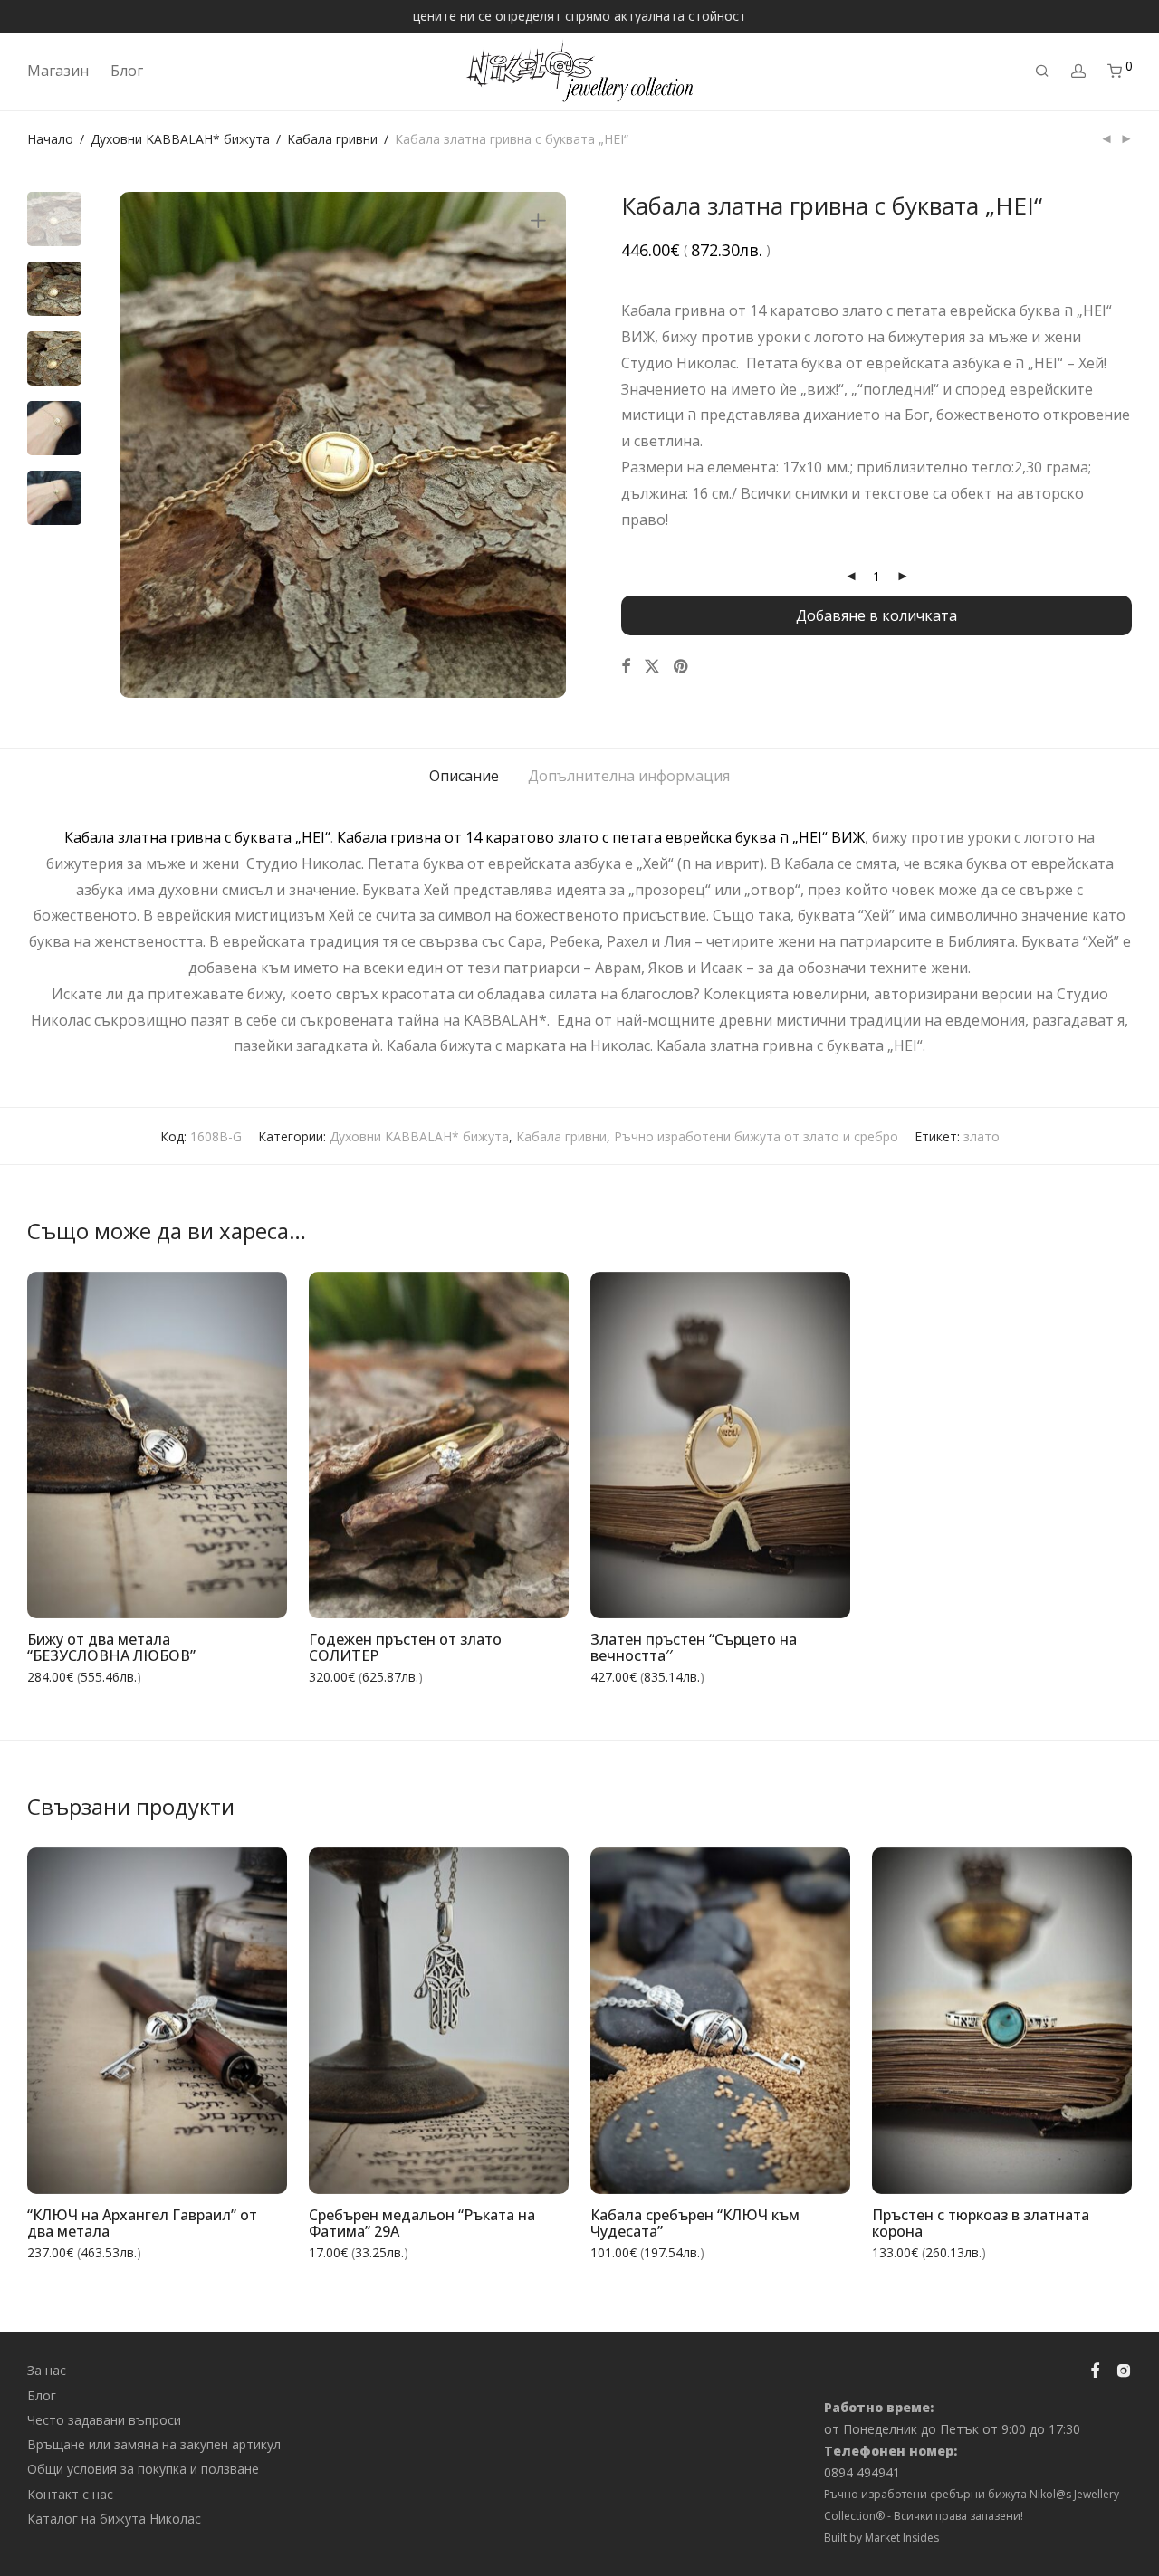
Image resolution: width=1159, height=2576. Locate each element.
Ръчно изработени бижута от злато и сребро (756, 1136)
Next (541, 444)
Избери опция (230, 1593)
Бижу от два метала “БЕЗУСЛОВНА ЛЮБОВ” (111, 1648)
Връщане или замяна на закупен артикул (154, 2444)
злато (982, 1136)
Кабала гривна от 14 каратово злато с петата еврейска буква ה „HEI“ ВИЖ (601, 837)
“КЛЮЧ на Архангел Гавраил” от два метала (142, 2223)
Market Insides (902, 2538)
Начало (50, 139)
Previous (144, 444)
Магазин (58, 71)
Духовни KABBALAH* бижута (180, 139)
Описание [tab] (464, 776)
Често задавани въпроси (104, 2420)
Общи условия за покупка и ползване (143, 2469)
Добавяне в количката (876, 615)
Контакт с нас (70, 2494)
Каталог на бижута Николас (114, 2519)
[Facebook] (1095, 2369)
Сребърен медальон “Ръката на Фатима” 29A (422, 2223)
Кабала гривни (332, 139)
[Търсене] (1042, 71)
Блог (127, 71)
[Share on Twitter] (652, 667)
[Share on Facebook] (626, 667)
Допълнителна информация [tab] (629, 776)
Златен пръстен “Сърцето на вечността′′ (694, 1648)
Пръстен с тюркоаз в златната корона (981, 2223)
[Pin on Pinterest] (682, 667)
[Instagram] (1124, 2369)
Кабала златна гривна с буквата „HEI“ (197, 837)
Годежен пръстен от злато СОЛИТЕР (405, 1648)
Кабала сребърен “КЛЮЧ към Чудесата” (695, 2223)
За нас (47, 2370)
